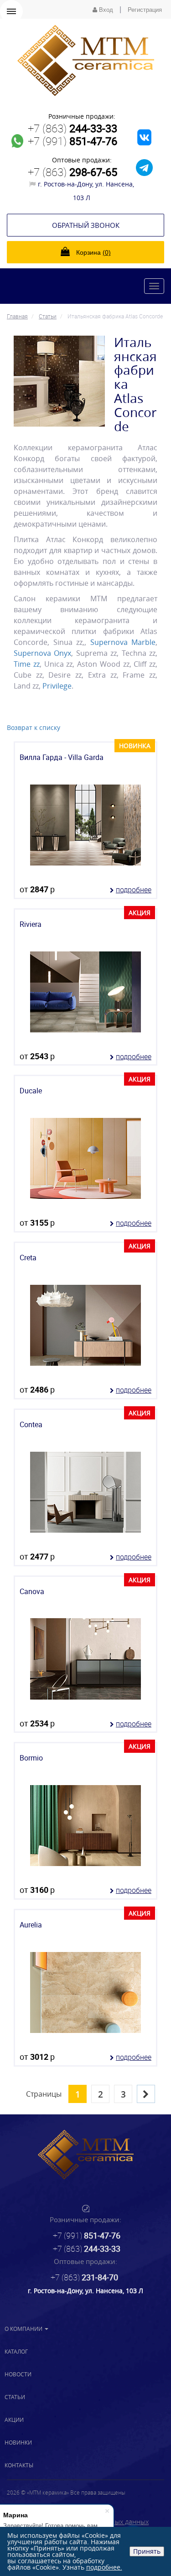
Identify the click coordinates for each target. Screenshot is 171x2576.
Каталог (16, 2351)
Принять (147, 2551)
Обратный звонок (86, 225)
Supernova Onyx (42, 653)
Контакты (19, 2465)
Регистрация (145, 10)
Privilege (57, 686)
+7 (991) (73, 141)
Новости (18, 2374)
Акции (14, 2420)
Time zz (27, 664)
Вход (105, 10)
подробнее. (104, 2567)
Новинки (18, 2442)
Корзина (93, 252)
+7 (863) (73, 128)
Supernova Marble (123, 642)
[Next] (146, 2094)
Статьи (15, 2397)
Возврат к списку (34, 727)
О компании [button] (24, 2329)
